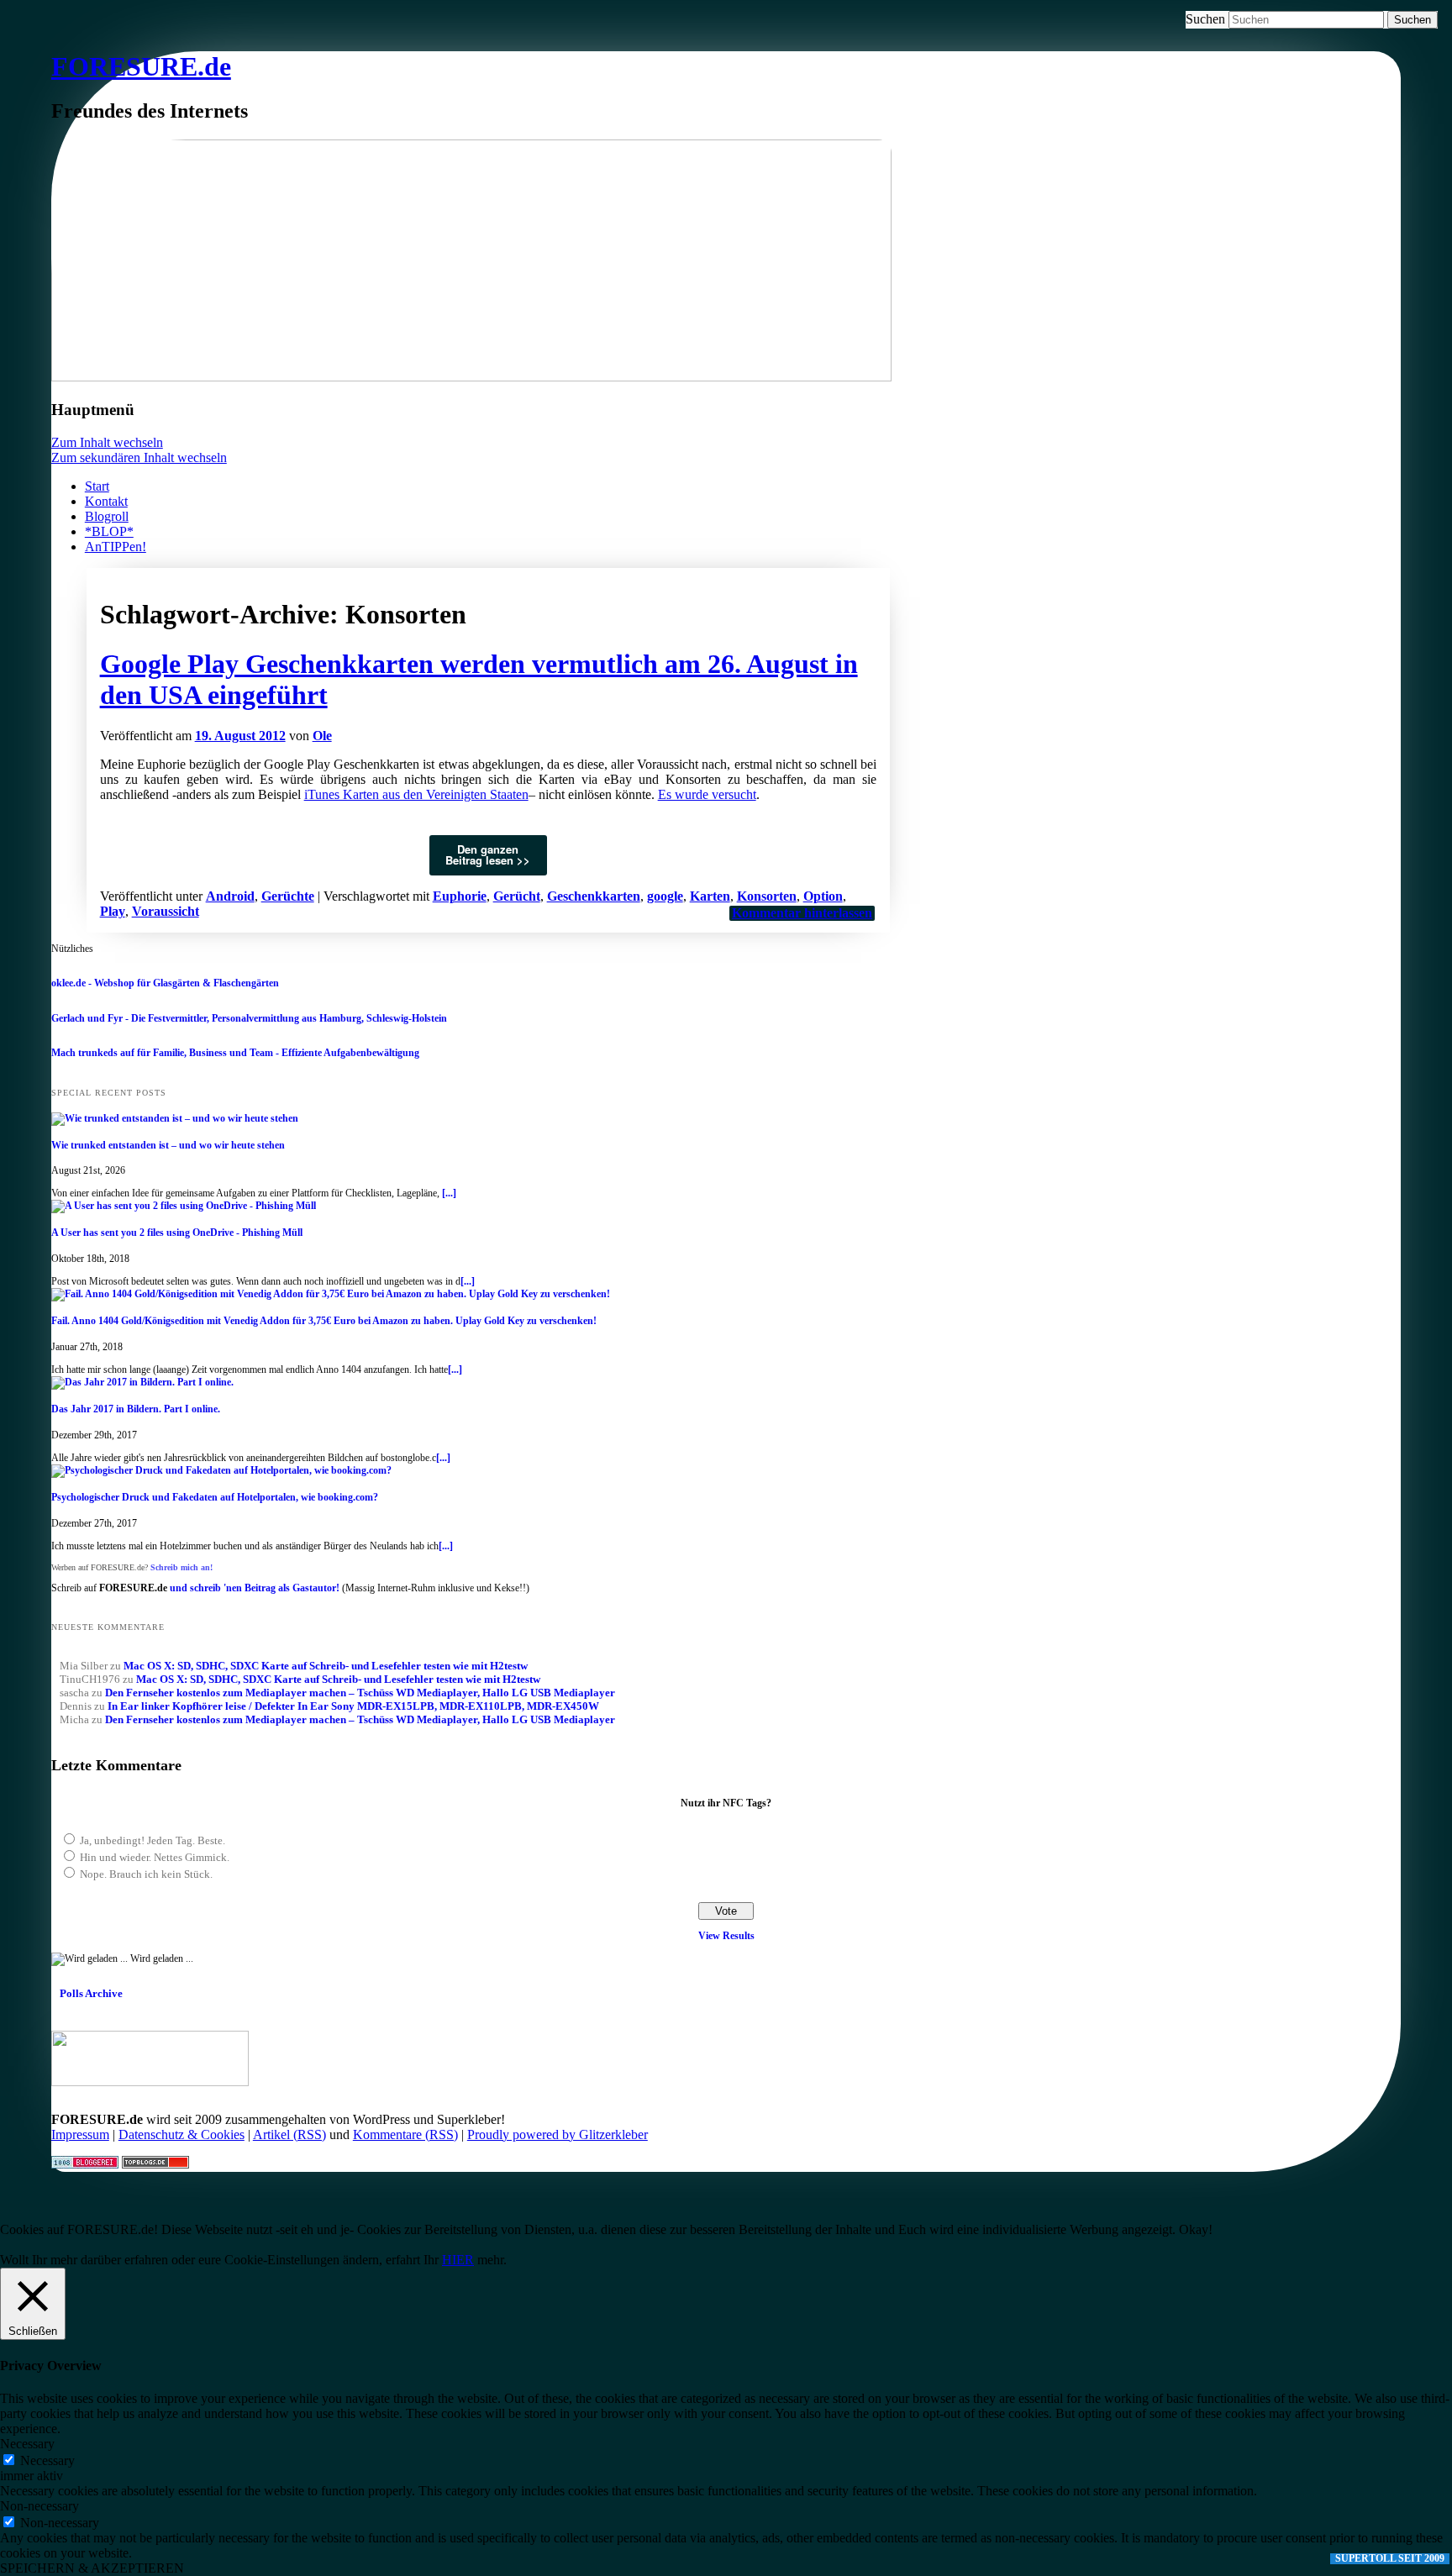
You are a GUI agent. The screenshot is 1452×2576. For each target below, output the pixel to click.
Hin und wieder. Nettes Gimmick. (155, 1857)
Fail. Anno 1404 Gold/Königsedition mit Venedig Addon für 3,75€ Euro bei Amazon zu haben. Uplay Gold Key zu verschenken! (324, 1321)
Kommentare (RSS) (405, 2134)
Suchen (1205, 19)
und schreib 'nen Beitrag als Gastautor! (255, 1588)
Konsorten (767, 896)
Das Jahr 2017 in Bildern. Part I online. (136, 1409)
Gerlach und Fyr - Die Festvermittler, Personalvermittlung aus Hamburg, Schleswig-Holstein (249, 1018)
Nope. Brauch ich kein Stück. (146, 1874)
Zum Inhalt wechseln (107, 442)
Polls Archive (91, 1993)
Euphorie (460, 896)
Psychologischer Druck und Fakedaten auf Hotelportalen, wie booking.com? (215, 1497)
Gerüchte (288, 896)
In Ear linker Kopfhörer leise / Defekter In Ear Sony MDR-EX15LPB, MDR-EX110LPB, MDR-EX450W (353, 1706)
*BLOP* (109, 531)
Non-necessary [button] (39, 2506)
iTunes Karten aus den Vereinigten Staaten (416, 794)
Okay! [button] (1196, 2229)
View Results (726, 1936)
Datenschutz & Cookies (181, 2134)
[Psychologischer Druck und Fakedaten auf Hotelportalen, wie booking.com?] (221, 1470)
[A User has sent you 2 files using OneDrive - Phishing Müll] (184, 1206)
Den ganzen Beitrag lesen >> (488, 854)
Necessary (47, 2460)
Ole (322, 736)
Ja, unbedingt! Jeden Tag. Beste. (153, 1840)
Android (230, 896)
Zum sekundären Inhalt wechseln (139, 457)
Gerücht (517, 896)
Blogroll (107, 516)
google (665, 896)
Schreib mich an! (181, 1567)
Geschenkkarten (594, 896)
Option (823, 896)
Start (97, 486)
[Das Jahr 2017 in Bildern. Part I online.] (142, 1382)
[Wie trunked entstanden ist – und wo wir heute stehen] (175, 1118)
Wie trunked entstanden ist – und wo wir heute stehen (168, 1145)
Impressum (80, 2134)
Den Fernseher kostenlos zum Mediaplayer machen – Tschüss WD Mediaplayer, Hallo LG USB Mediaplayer (360, 1693)
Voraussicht (166, 911)
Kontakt (106, 501)
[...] (449, 1193)
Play (113, 911)
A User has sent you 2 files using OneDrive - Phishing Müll (177, 1233)
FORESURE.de (141, 66)
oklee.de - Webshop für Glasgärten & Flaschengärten (165, 983)
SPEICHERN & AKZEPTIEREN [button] (92, 2568)
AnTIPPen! (116, 547)
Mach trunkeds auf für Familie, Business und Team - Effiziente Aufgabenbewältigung (235, 1053)
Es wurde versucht (707, 794)
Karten (710, 896)
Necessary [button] (27, 2444)
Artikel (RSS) (289, 2134)
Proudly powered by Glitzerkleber (558, 2134)
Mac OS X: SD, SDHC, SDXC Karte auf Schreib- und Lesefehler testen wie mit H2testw (326, 1666)
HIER (458, 2260)
